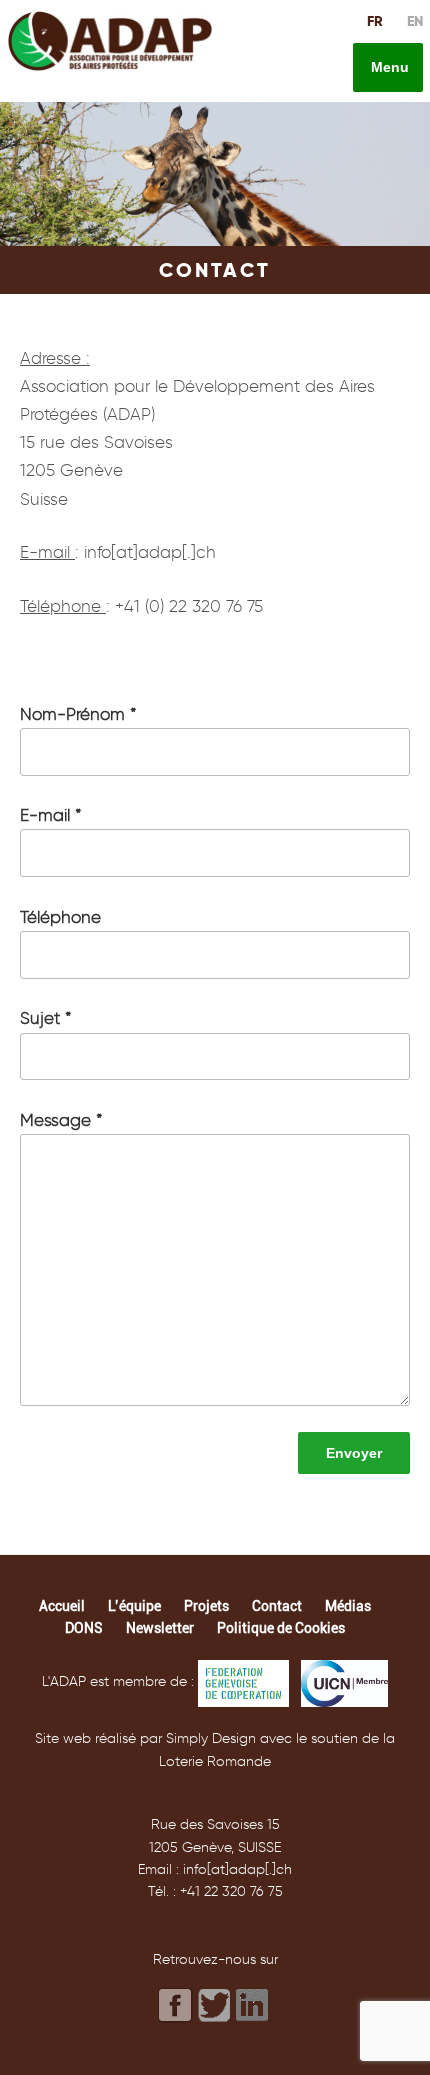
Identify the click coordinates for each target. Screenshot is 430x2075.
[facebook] (176, 2005)
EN (415, 21)
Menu (388, 67)
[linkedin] (254, 2004)
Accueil (62, 1606)
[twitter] (215, 2006)
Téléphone (60, 917)
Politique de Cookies (281, 1628)
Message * (61, 1120)
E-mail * (51, 815)
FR (375, 21)
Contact (277, 1606)
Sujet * (46, 1018)
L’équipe (134, 1606)
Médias (348, 1606)
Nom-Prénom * (78, 714)
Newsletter (160, 1628)
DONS (84, 1628)
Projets (206, 1606)
